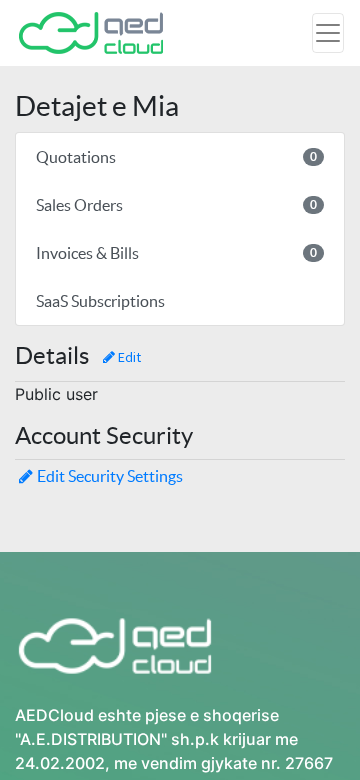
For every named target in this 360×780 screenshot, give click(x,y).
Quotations (176, 157)
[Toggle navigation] (328, 33)
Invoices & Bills (176, 253)
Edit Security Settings (110, 476)
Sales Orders (176, 205)
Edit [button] (128, 357)
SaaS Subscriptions (100, 301)
